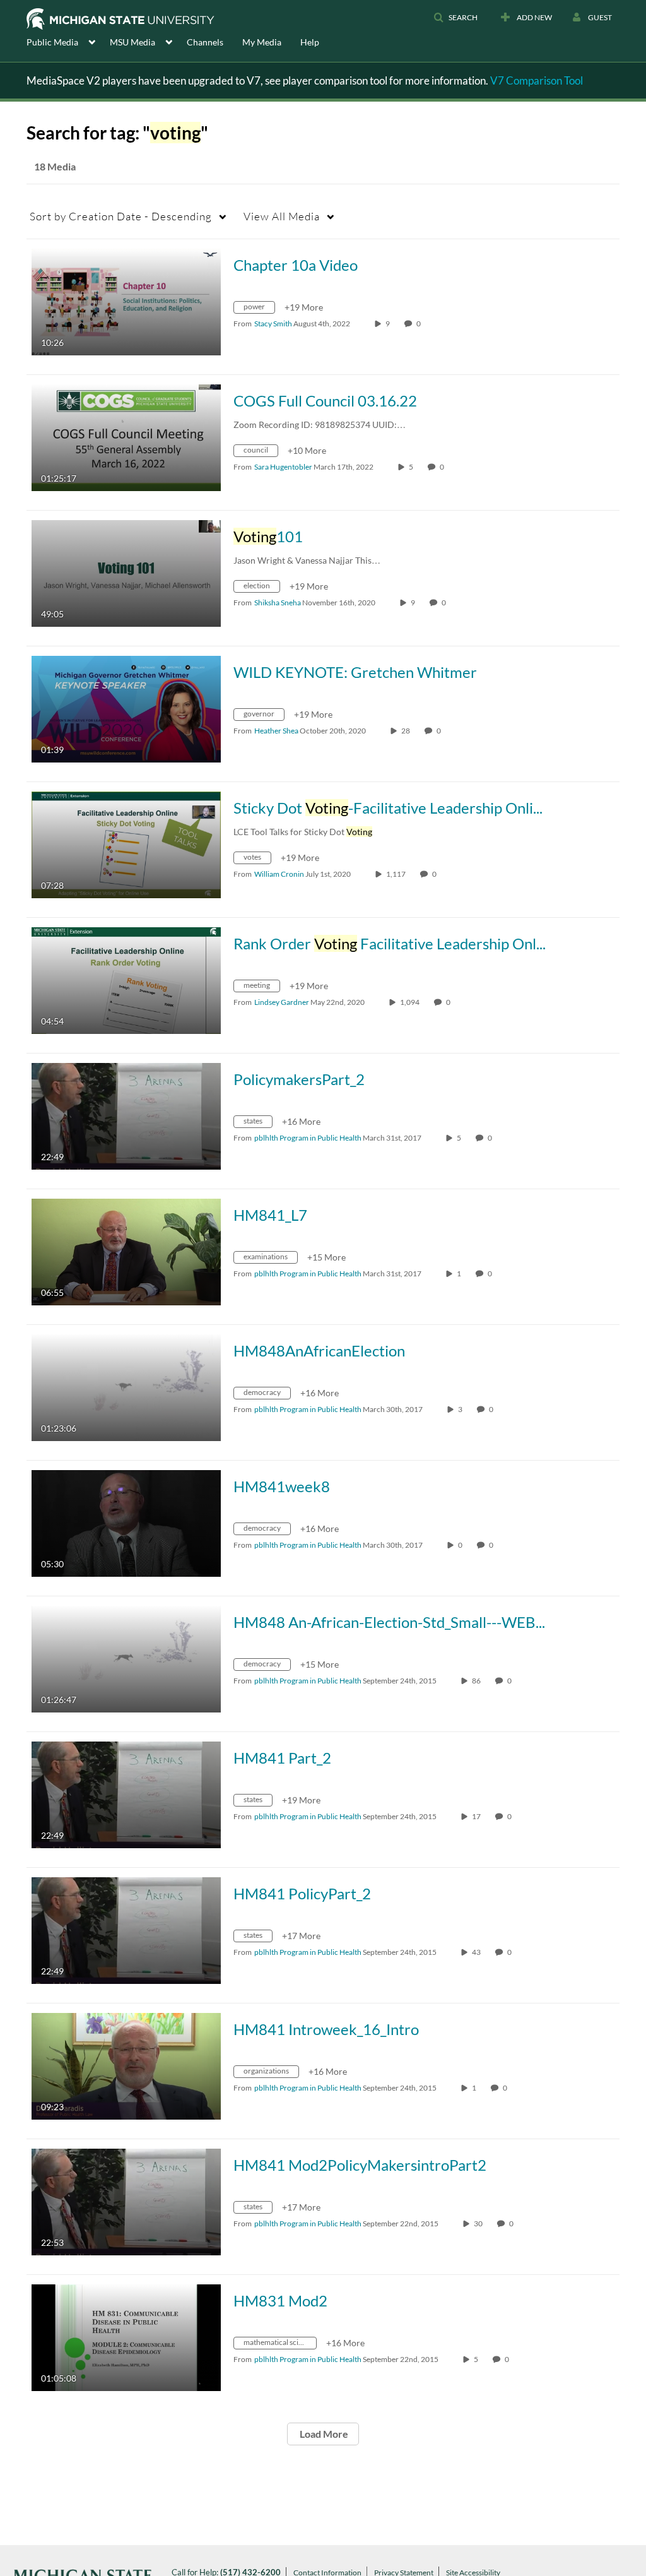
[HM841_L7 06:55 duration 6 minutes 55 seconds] (126, 1251)
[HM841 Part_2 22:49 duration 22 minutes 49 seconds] (126, 1794)
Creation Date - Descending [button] (121, 216)
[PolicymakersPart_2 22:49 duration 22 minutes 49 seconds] (126, 1115)
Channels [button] (205, 42)
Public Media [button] (52, 42)
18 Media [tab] (55, 166)
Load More (323, 2434)
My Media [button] (262, 42)
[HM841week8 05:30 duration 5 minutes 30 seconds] (126, 1522)
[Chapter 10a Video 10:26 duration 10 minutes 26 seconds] (126, 301)
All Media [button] (282, 216)
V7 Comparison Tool (537, 80)
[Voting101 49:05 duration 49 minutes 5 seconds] (126, 572)
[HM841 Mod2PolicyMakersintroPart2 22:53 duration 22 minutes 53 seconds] (126, 2201)
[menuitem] (68, 41)
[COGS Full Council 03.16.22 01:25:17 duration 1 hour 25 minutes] (126, 436)
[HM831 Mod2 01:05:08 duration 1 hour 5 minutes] (126, 2336)
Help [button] (310, 42)
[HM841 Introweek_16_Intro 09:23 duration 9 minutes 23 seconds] (126, 2065)
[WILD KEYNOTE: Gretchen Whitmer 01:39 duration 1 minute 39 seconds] (126, 708)
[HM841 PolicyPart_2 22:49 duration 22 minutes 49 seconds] (126, 1929)
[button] (455, 18)
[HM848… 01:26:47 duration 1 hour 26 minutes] (126, 1658)
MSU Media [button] (132, 42)
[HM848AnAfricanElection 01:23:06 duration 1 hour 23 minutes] (126, 1386)
